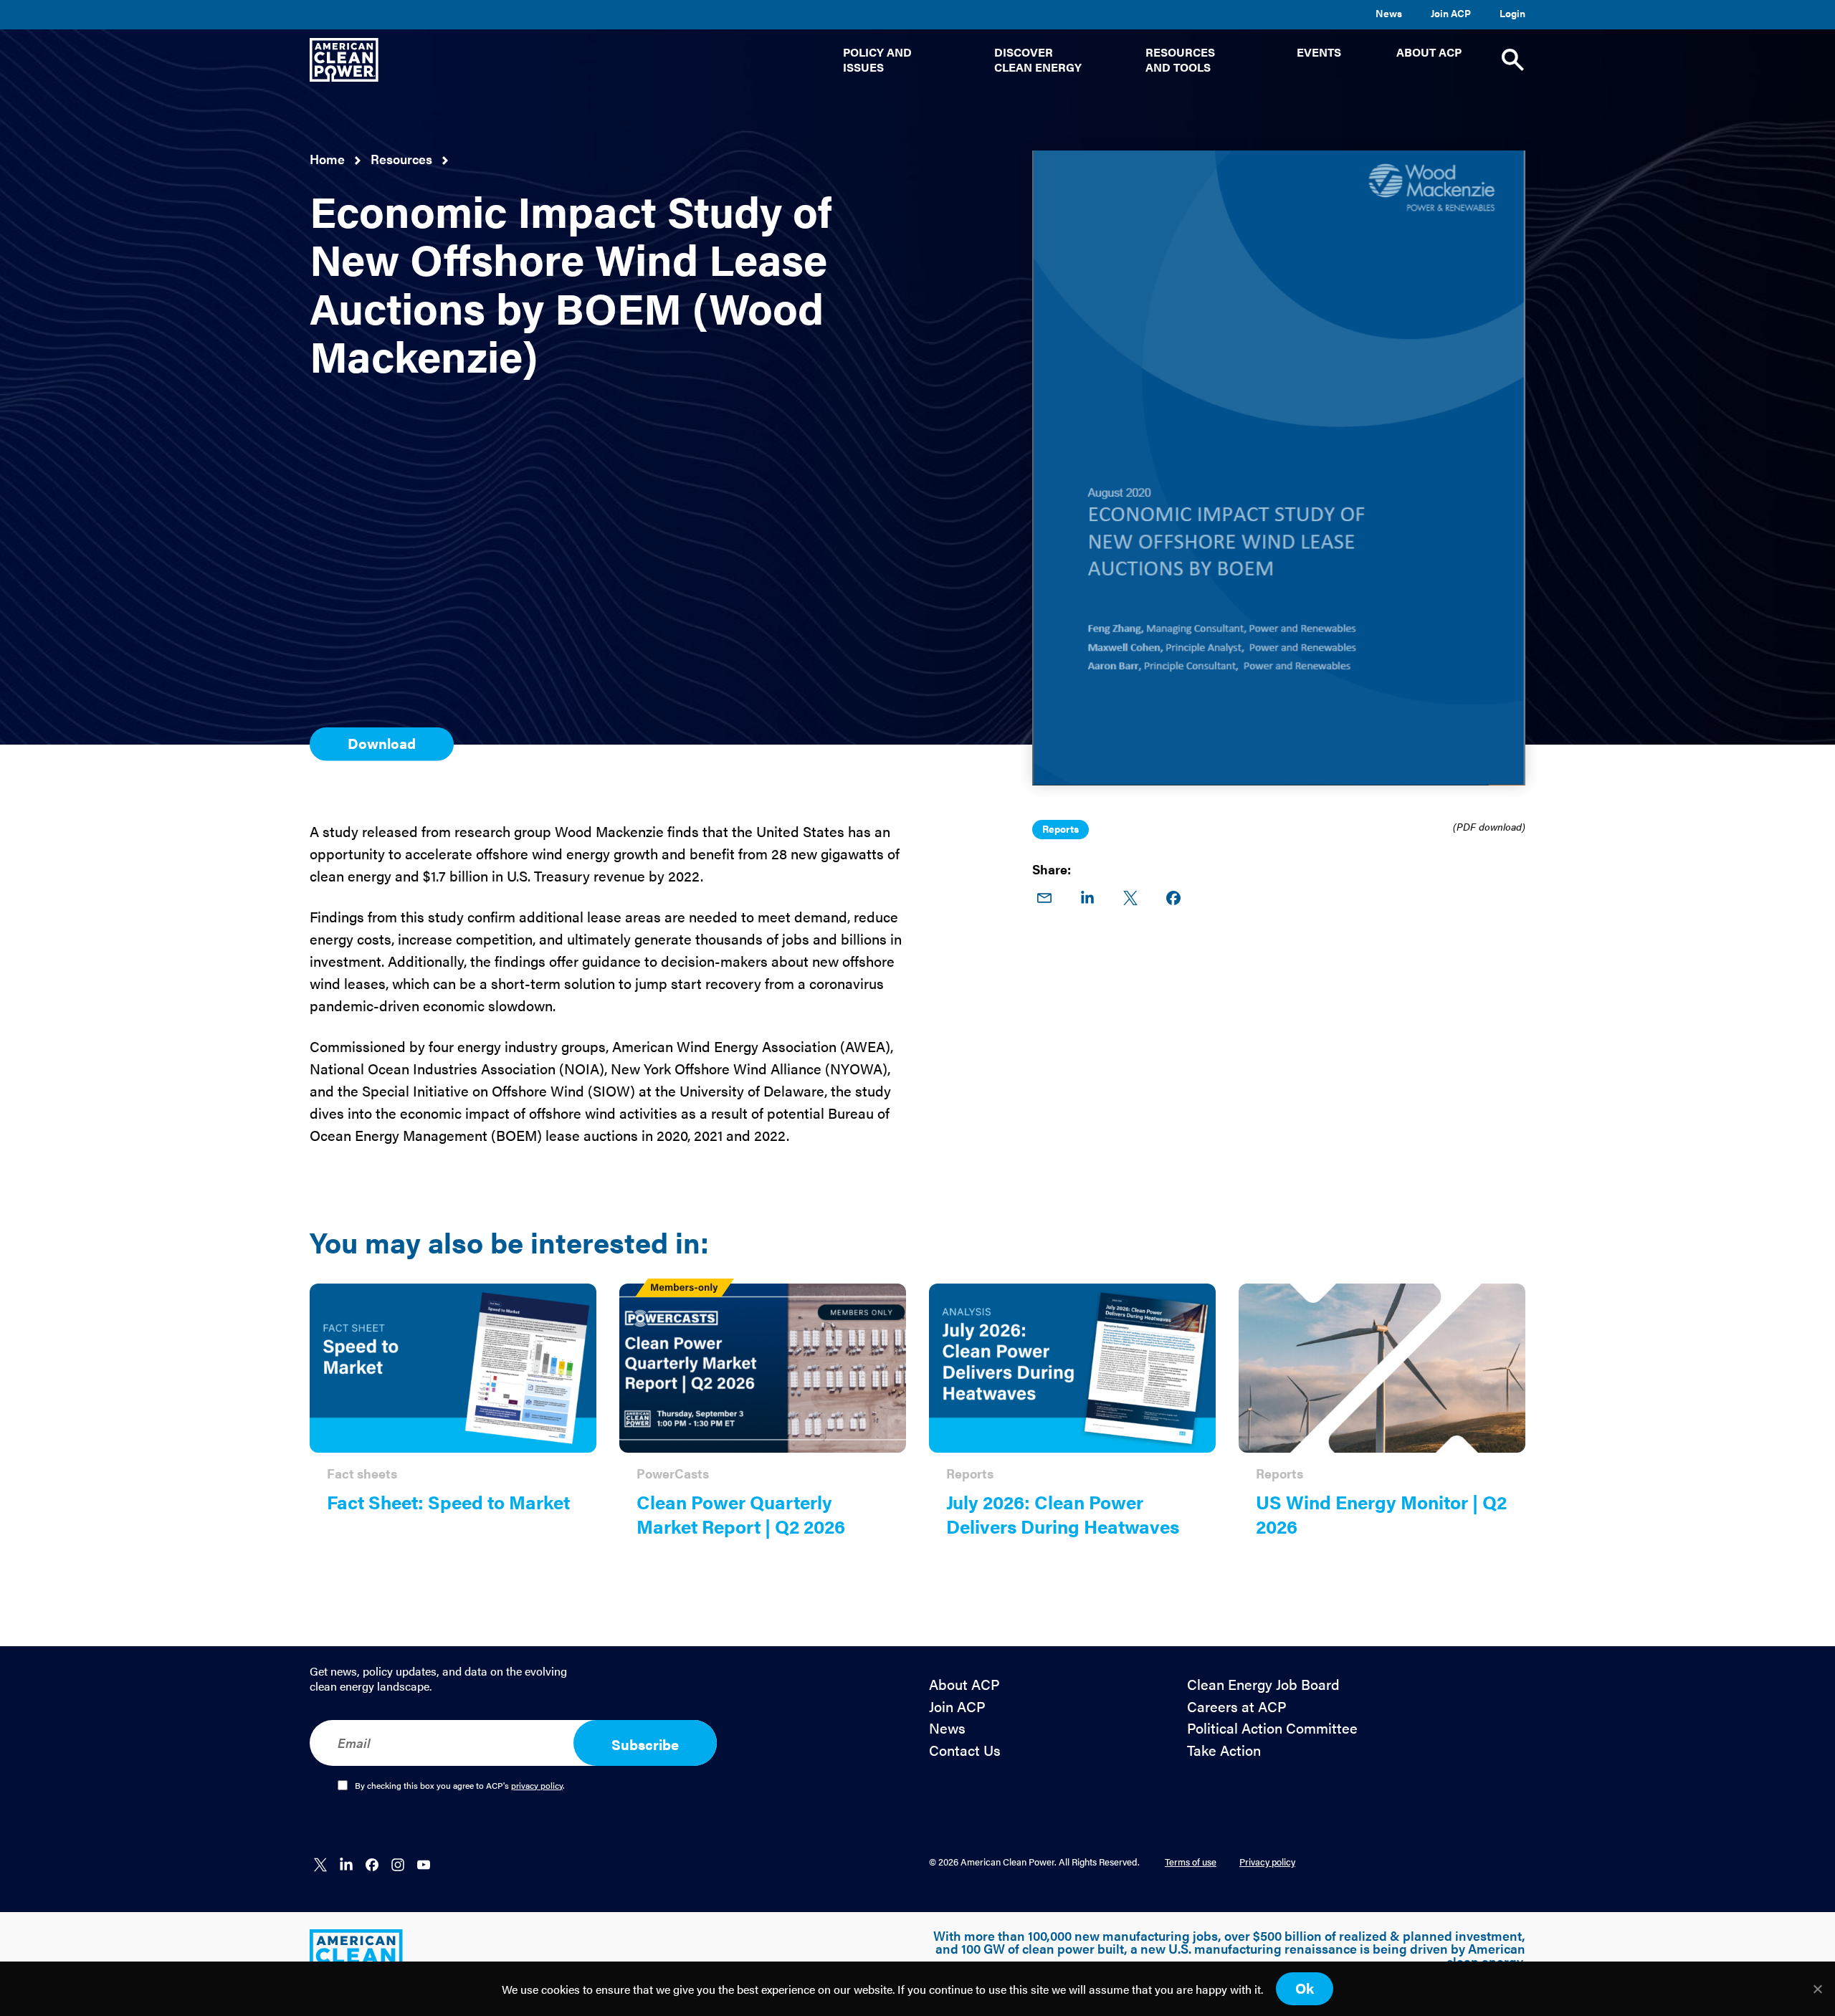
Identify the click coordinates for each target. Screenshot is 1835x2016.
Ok (1305, 1988)
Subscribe (645, 1744)
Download (382, 743)
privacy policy (537, 1785)
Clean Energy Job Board (1263, 1685)
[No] (1817, 1989)
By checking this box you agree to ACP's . (460, 1786)
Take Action (1224, 1750)
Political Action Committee (1272, 1728)
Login (1512, 13)
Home (327, 159)
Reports (1061, 828)
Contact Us (965, 1750)
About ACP (964, 1685)
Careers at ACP (1237, 1707)
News (1389, 13)
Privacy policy (1267, 1862)
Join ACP (1451, 13)
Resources (401, 159)
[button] (891, 60)
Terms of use (1191, 1862)
